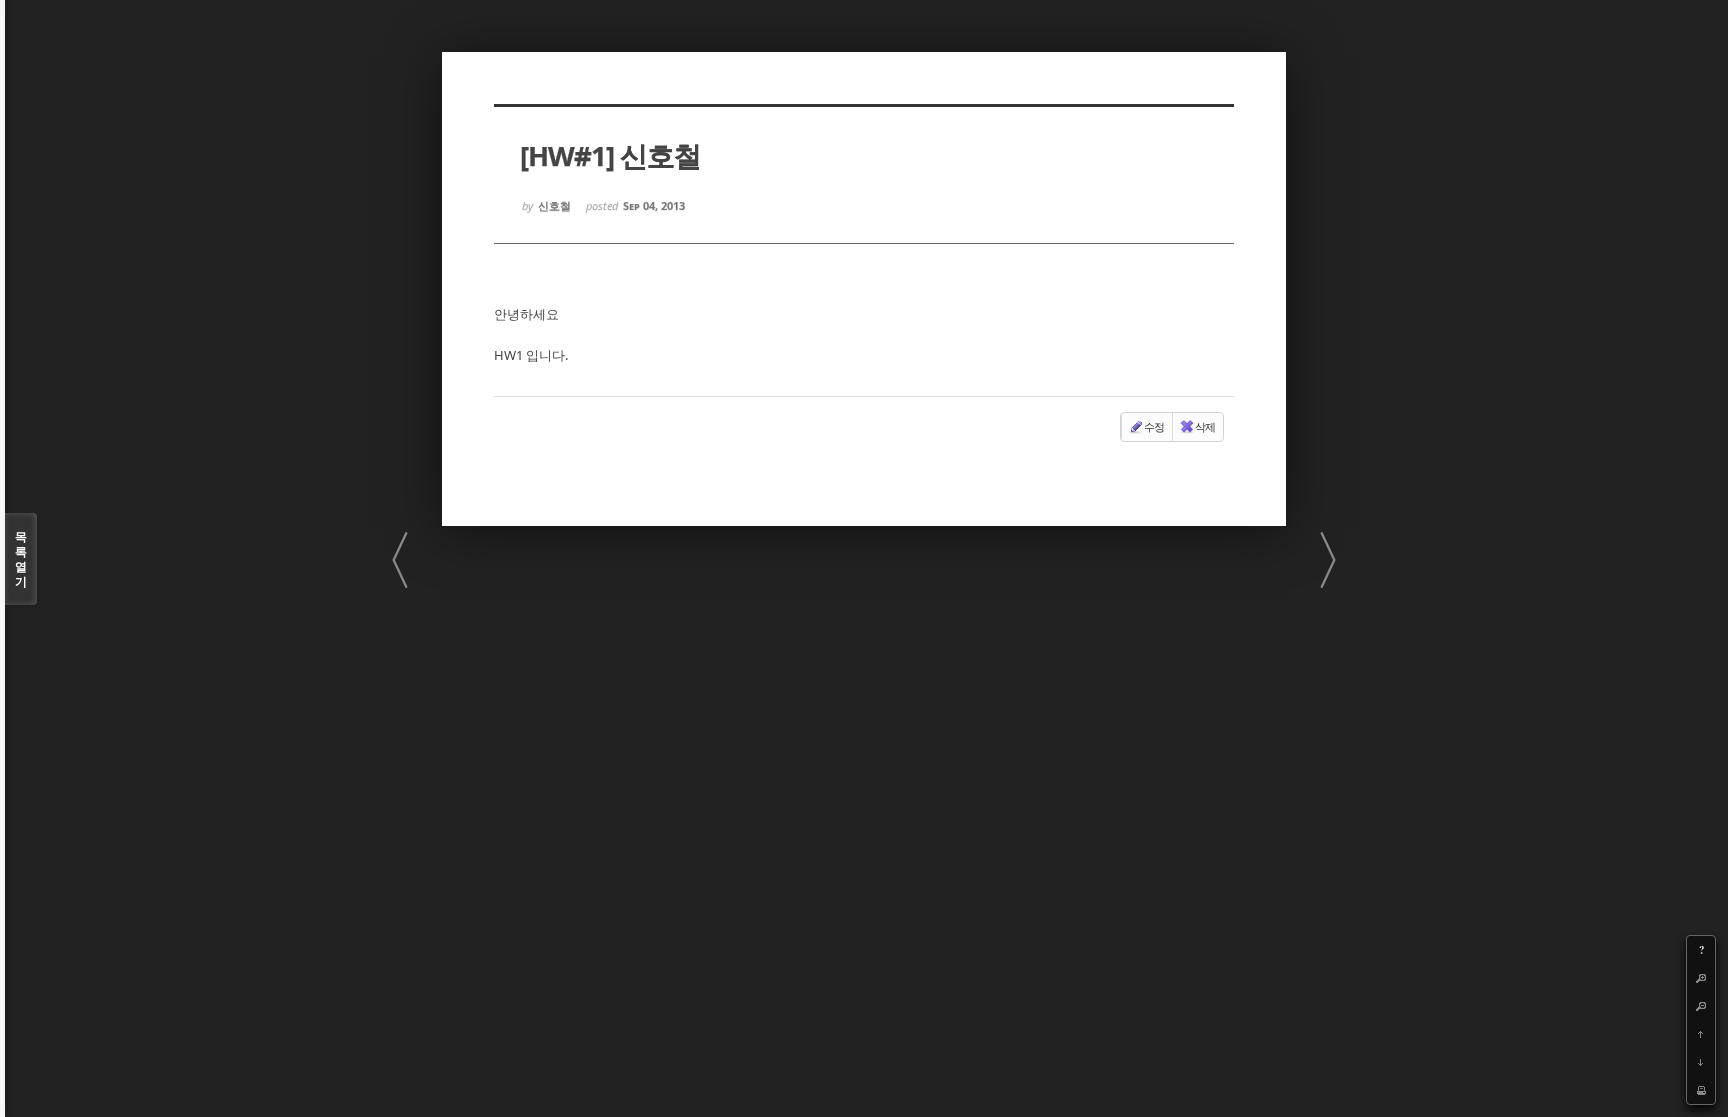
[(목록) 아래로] (1701, 1062)
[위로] (1701, 1034)
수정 (1154, 426)
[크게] (1701, 978)
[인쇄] (1701, 1090)
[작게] (1701, 1006)
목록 (21, 559)
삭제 (1205, 426)
